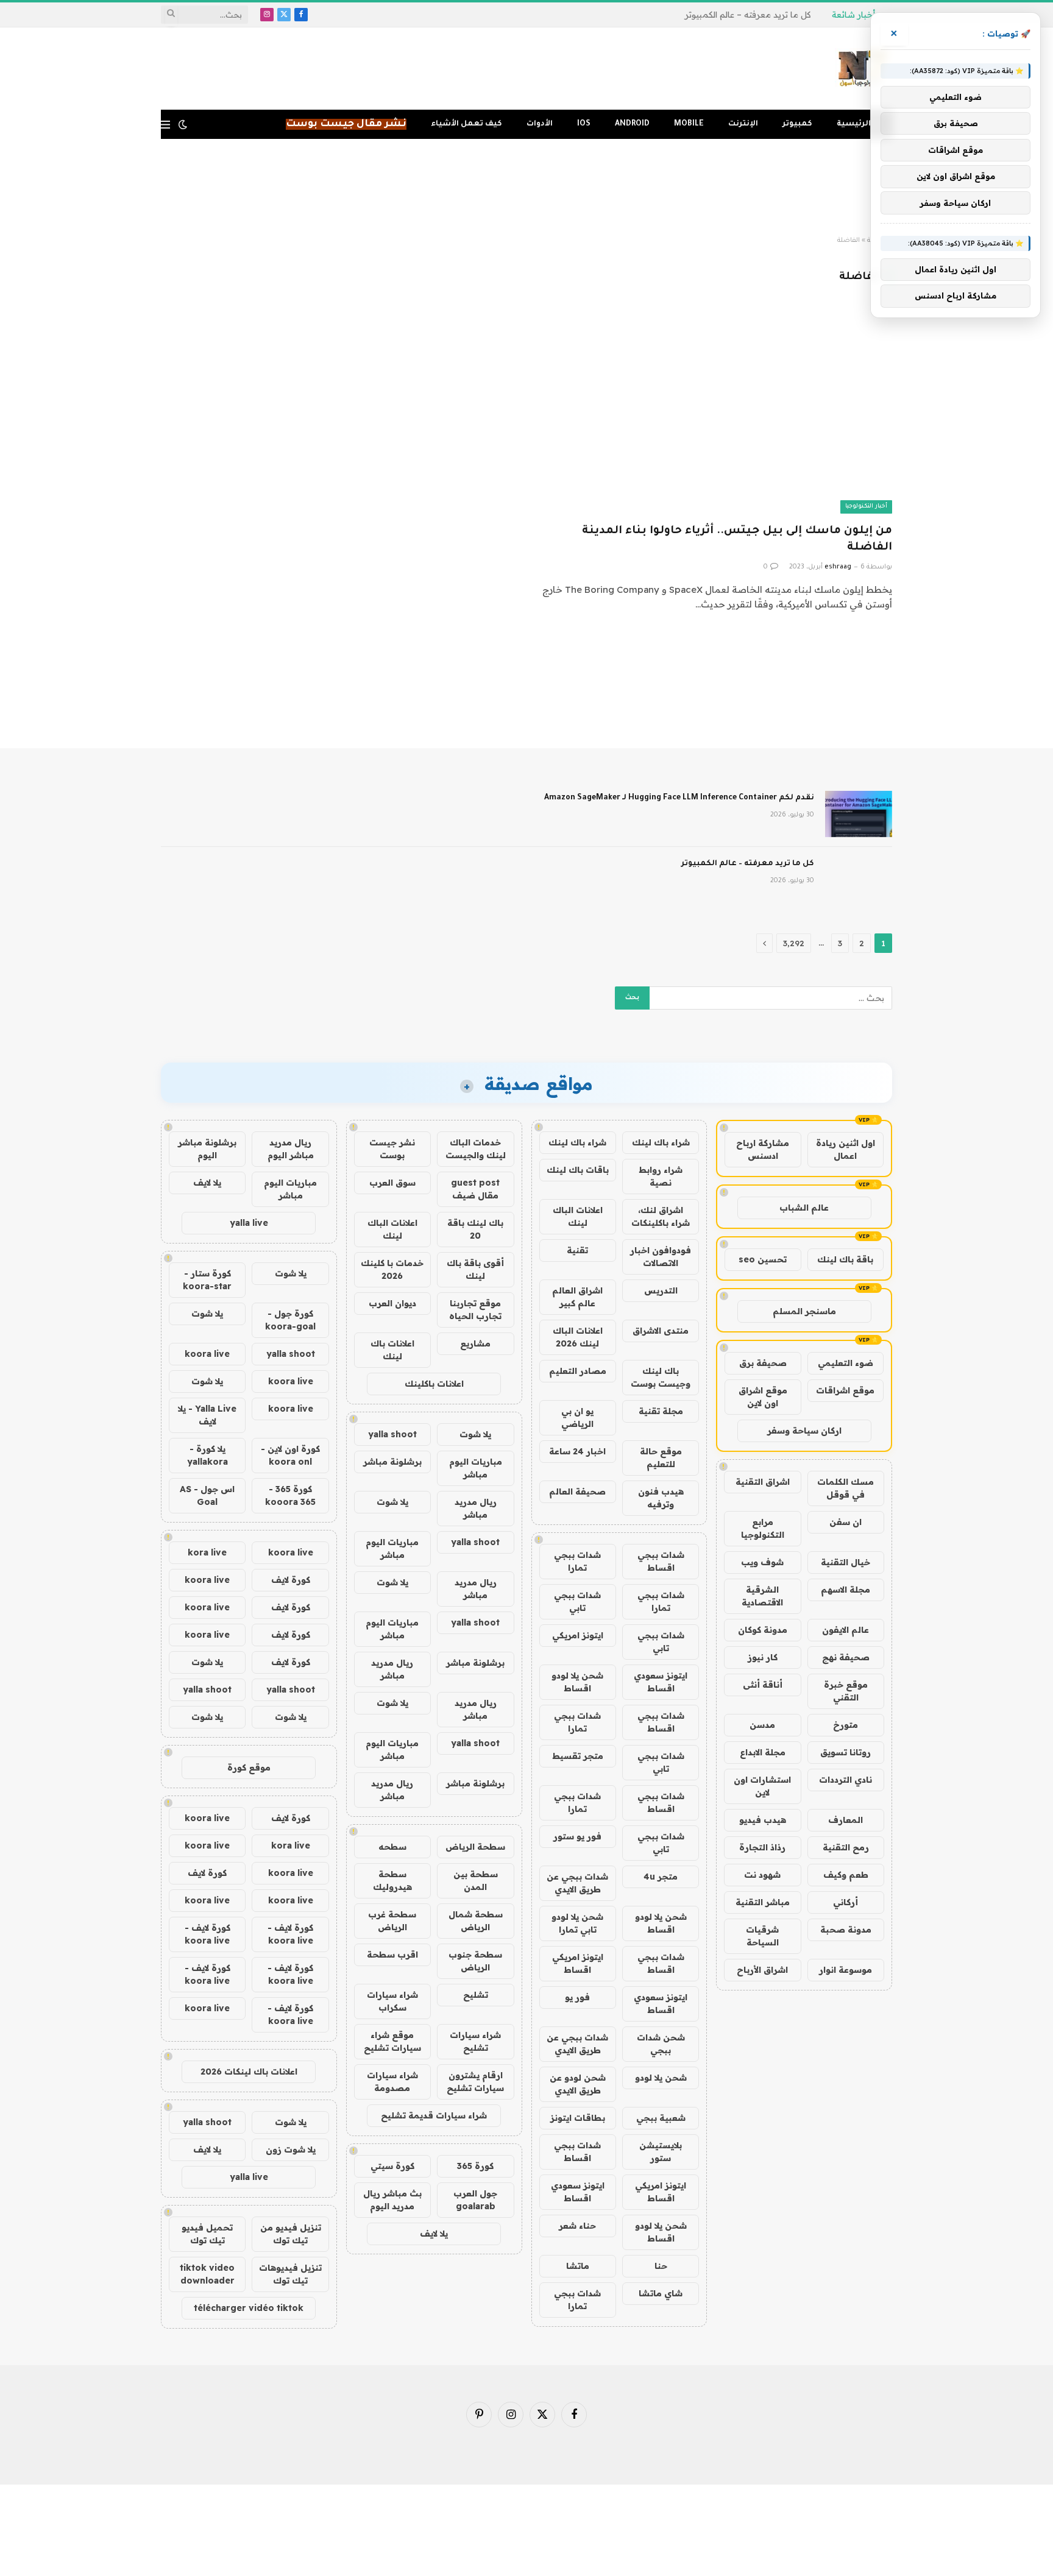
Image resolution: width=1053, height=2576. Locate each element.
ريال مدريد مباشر (476, 1508)
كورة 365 (475, 2166)
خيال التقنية (846, 1562)
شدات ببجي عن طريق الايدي (577, 1883)
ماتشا (578, 2266)
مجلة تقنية (661, 1411)
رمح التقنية (846, 1847)
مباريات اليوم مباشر (476, 1468)
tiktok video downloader (207, 2274)
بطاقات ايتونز (578, 2118)
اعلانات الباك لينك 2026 (578, 1337)
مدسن (762, 1725)
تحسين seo (763, 1259)
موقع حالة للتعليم (661, 1458)
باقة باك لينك (845, 1259)
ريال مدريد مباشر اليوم (291, 1149)
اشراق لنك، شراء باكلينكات (661, 1216)
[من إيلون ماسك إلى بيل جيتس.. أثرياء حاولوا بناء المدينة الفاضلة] (715, 413)
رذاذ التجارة (762, 1847)
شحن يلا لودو (661, 2078)
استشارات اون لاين (762, 1786)
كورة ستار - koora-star (207, 1280)
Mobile (689, 124)
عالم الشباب (804, 1208)
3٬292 (794, 943)
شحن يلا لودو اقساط (577, 1682)
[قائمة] (165, 125)
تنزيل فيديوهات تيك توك (290, 2274)
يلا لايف (434, 2234)
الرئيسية (854, 124)
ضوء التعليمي (846, 1363)
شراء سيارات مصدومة (392, 2082)
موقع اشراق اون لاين (763, 1397)
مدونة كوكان (763, 1630)
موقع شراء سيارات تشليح (392, 2041)
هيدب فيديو (763, 1820)
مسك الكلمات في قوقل (846, 1488)
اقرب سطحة (392, 1955)
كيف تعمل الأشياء (466, 124)
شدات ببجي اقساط (661, 1561)
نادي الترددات (846, 1780)
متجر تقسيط (578, 1756)
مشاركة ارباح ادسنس (763, 1149)
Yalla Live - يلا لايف (207, 1415)
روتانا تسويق (846, 1752)
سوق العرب (392, 1183)
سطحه (392, 1847)
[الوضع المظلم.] (183, 124)
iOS (584, 124)
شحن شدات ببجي (661, 2044)
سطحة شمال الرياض (476, 1921)
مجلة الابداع (763, 1752)
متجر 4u (661, 1877)
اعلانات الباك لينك (578, 1216)
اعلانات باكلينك (434, 1384)
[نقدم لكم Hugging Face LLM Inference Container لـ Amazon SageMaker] (859, 814)
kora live (207, 1552)
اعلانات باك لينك (392, 1350)
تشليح (476, 1995)
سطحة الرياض (475, 1847)
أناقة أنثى (763, 1685)
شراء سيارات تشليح (475, 2041)
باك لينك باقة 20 (475, 1229)
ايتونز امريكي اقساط (578, 1963)
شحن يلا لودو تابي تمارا (577, 1923)
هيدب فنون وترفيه (661, 1498)
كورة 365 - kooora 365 (290, 1495)
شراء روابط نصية (661, 1176)
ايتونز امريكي (578, 1635)
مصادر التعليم (578, 1371)
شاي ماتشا (661, 2293)
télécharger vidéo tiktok (249, 2308)
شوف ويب (762, 1562)
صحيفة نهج (846, 1657)
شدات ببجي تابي (577, 1601)
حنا (661, 2266)
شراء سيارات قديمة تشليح (434, 2115)
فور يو (577, 1997)
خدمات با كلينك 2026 (392, 1269)
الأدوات (540, 124)
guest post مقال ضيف (475, 1189)
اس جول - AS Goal (207, 1495)
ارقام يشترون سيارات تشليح (475, 2082)
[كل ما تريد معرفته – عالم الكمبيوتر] (859, 880)
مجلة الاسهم (846, 1590)
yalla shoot (392, 1434)
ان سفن (846, 1522)
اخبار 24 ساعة (577, 1451)
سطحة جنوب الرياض (475, 1961)
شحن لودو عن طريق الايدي (578, 2084)
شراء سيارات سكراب (392, 2001)
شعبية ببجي (661, 2118)
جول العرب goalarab (475, 2200)
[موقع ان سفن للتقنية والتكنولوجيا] (863, 69)
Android (632, 124)
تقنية (577, 1250)
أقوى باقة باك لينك (475, 1269)
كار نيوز (763, 1657)
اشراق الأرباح (762, 1970)
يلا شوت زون (291, 2150)
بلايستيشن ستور (661, 2152)
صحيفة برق (763, 1363)
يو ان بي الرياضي (577, 1417)
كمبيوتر (797, 124)
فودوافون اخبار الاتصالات (661, 1257)
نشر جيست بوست (392, 1149)
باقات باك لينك (578, 1170)
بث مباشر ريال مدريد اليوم (392, 2200)
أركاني (846, 1902)
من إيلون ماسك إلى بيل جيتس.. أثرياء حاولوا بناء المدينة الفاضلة (737, 540)
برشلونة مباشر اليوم (207, 1149)
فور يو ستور (577, 1836)
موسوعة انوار (846, 1970)
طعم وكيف (846, 1875)
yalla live (249, 1223)
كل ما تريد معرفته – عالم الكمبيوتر (748, 15)
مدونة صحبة (846, 1930)
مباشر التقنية (763, 1902)
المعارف (846, 1820)
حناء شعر (577, 2226)
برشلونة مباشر (392, 1462)
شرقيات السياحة (762, 1936)
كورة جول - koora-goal (290, 1320)
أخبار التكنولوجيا (866, 507)
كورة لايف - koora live (290, 1934)
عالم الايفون (846, 1630)
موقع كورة (249, 1767)
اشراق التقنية (763, 1482)
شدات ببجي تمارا (577, 1561)
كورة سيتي (392, 2166)
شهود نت (762, 1875)
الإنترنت (743, 124)
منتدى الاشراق (661, 1331)
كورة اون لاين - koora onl (290, 1455)
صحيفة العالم (577, 1491)
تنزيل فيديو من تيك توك (291, 2234)
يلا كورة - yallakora (207, 1455)
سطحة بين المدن (476, 1881)
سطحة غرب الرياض (392, 1921)
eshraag (838, 567)
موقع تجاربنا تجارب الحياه (475, 1310)
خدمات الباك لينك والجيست (476, 1149)
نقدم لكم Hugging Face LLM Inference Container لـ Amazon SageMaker (679, 798)
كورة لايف (291, 1580)
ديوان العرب (392, 1303)
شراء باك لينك (661, 1142)
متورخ (846, 1725)
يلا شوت (475, 1434)
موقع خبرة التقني (846, 1691)
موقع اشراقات (845, 1390)
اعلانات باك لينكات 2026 (249, 2072)
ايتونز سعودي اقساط (661, 1682)
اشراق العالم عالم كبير (577, 1297)
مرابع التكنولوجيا (763, 1528)
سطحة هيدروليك (392, 1881)
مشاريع (475, 1343)
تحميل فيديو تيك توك (207, 2234)
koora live (207, 1354)
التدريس (661, 1290)
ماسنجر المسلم (804, 1311)
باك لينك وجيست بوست (661, 1377)
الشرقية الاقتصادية (762, 1596)
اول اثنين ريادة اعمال (846, 1149)
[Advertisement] (526, 188)
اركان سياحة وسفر (804, 1431)
